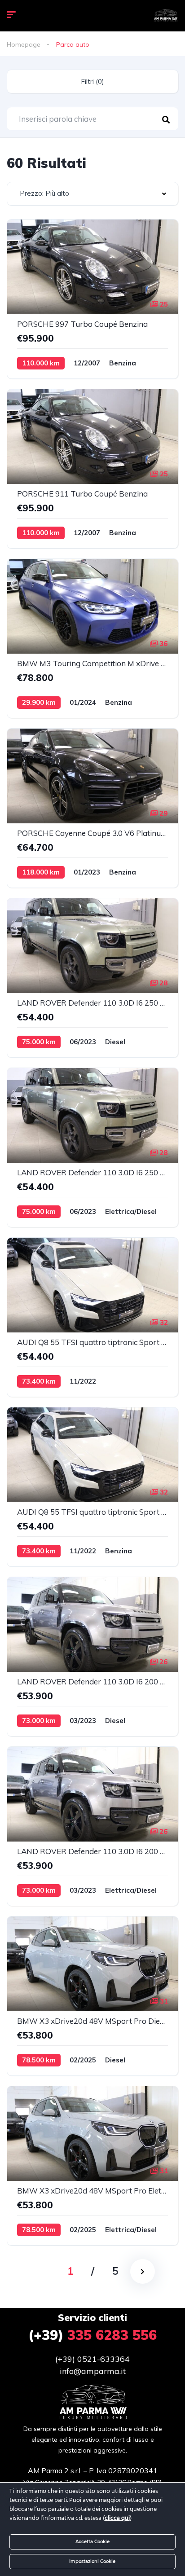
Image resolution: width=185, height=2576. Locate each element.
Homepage (24, 44)
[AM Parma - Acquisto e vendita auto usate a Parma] (165, 16)
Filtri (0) (92, 81)
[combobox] (92, 194)
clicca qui (117, 2518)
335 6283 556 (92, 2335)
